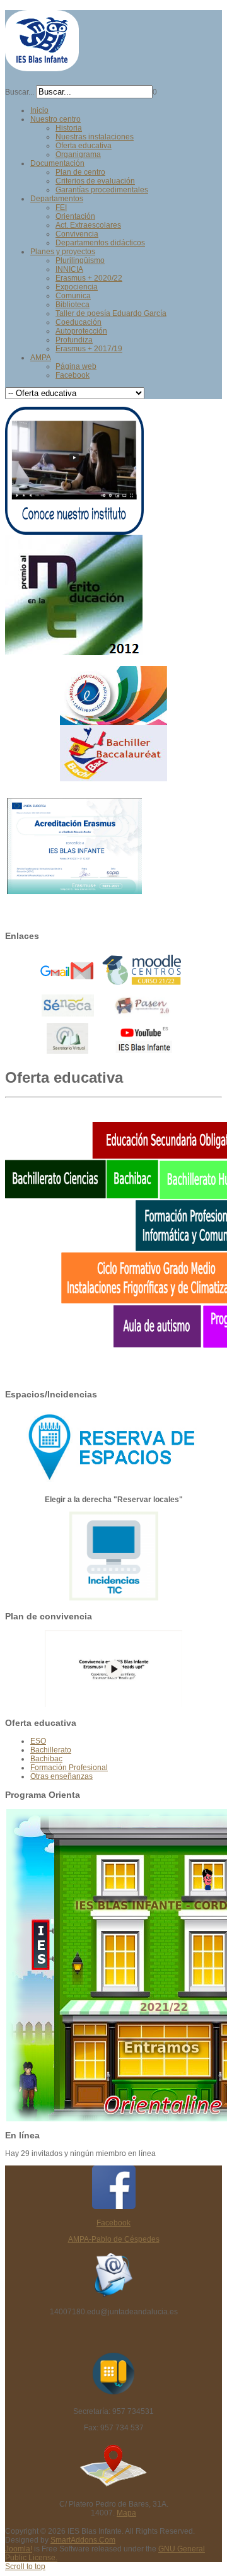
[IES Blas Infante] (42, 66)
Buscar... (20, 92)
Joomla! (19, 2549)
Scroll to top (25, 2567)
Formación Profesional (69, 1768)
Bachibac (46, 1759)
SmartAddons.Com (83, 2540)
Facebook (113, 2223)
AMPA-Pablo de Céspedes (114, 2239)
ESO (38, 1741)
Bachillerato (51, 1750)
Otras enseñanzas (61, 1776)
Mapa (126, 2513)
